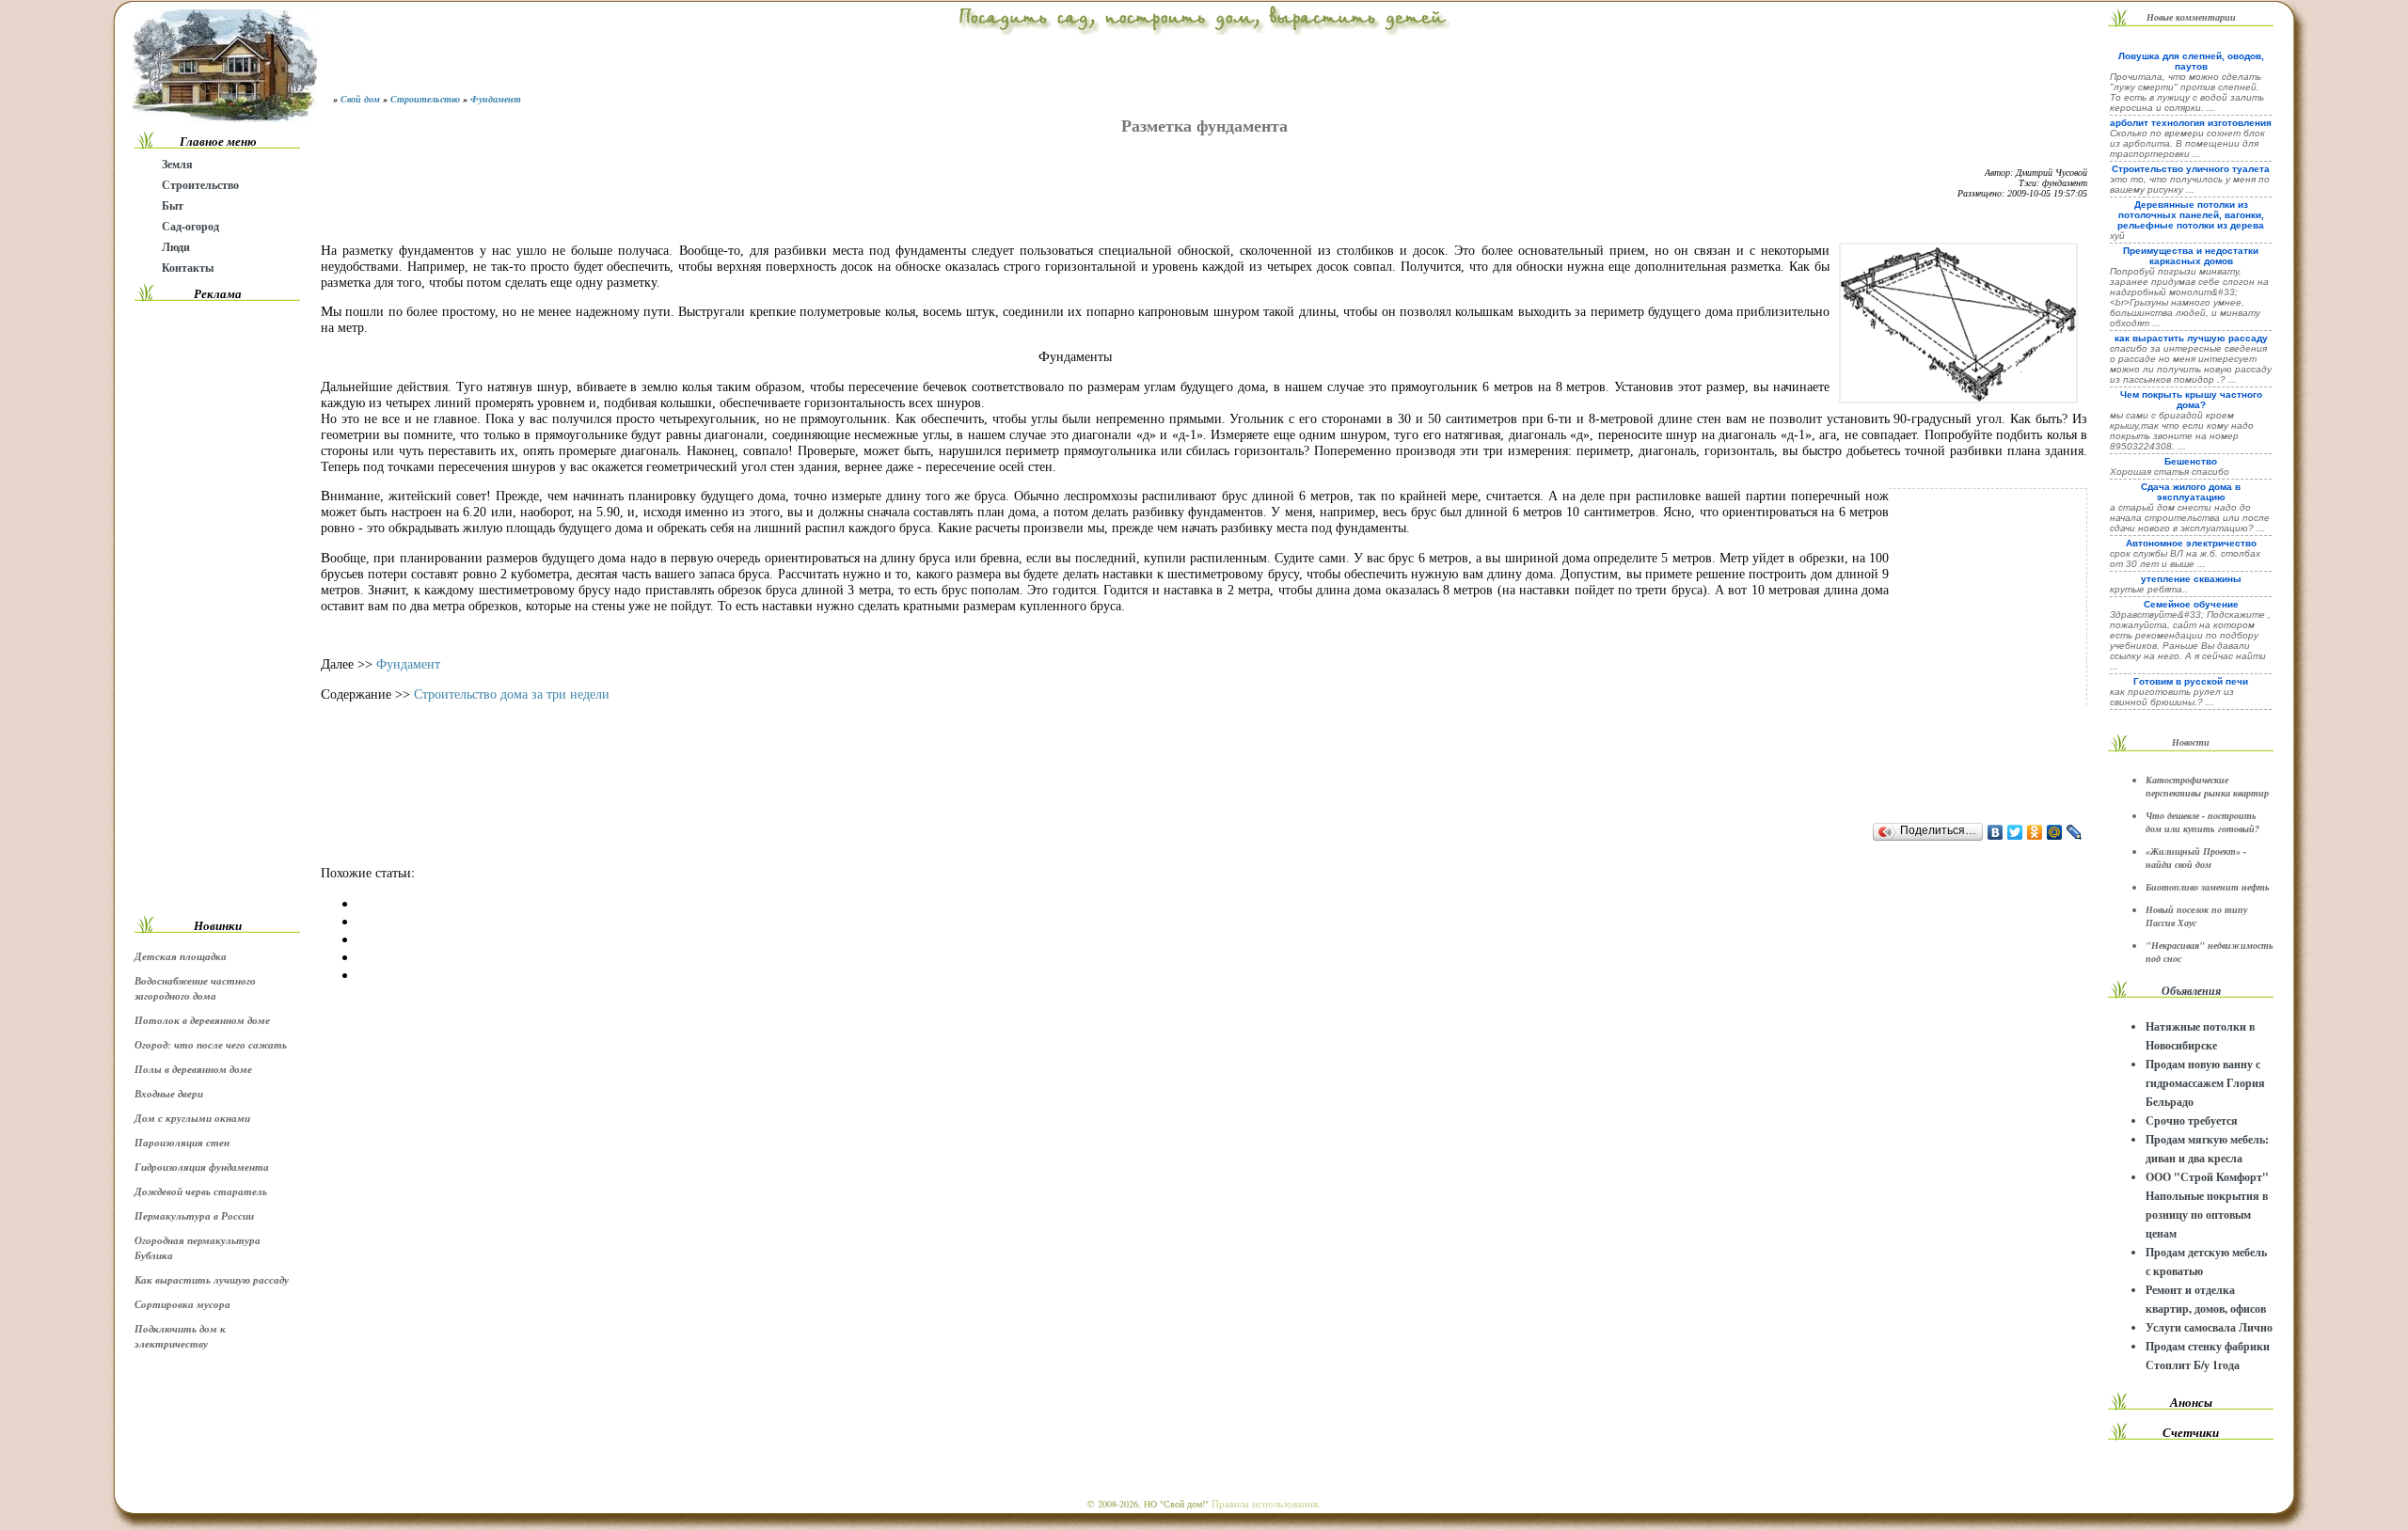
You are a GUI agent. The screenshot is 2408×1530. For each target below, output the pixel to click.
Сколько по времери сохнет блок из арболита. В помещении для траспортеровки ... (2187, 143)
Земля (177, 164)
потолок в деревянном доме (202, 1020)
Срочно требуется (2192, 1120)
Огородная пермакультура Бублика (198, 1248)
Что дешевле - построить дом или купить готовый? (2202, 822)
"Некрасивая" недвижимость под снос (2210, 952)
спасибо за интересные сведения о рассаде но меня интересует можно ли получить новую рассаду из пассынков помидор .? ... (2191, 364)
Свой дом (360, 99)
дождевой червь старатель (201, 1191)
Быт (173, 205)
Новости (2191, 742)
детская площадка (181, 956)
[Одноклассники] (2035, 832)
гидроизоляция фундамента (202, 1167)
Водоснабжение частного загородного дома (195, 988)
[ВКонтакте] (1996, 832)
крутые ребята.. (2149, 589)
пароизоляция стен (182, 1143)
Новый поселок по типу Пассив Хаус (2196, 916)
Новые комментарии (2191, 17)
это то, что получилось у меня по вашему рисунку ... (2190, 184)
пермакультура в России (194, 1216)
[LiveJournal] (2075, 832)
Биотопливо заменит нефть (2208, 887)
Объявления (2191, 991)
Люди (176, 247)
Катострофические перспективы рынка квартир (2207, 786)
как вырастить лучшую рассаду (212, 1280)
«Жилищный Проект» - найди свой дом (2196, 858)
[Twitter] (2015, 832)
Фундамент (496, 99)
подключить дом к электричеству (180, 1336)
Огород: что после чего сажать (211, 1045)
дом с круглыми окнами (192, 1118)
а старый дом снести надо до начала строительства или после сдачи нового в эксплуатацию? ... (2190, 518)
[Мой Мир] (2055, 832)
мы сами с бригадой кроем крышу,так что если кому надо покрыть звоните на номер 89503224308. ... (2182, 431)
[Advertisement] (217, 608)
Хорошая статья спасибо (2170, 472)
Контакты (188, 268)
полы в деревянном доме (193, 1069)
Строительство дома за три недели (512, 694)
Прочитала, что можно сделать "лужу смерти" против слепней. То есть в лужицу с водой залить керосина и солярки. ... (2187, 92)
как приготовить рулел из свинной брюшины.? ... (2172, 697)
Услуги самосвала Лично (2209, 1327)
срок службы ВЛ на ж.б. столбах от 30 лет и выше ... (2185, 559)
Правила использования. (1266, 1503)
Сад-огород (190, 226)
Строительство (200, 185)
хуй (2117, 236)
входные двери (169, 1094)
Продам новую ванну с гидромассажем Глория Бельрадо (2205, 1083)
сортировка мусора (182, 1304)
